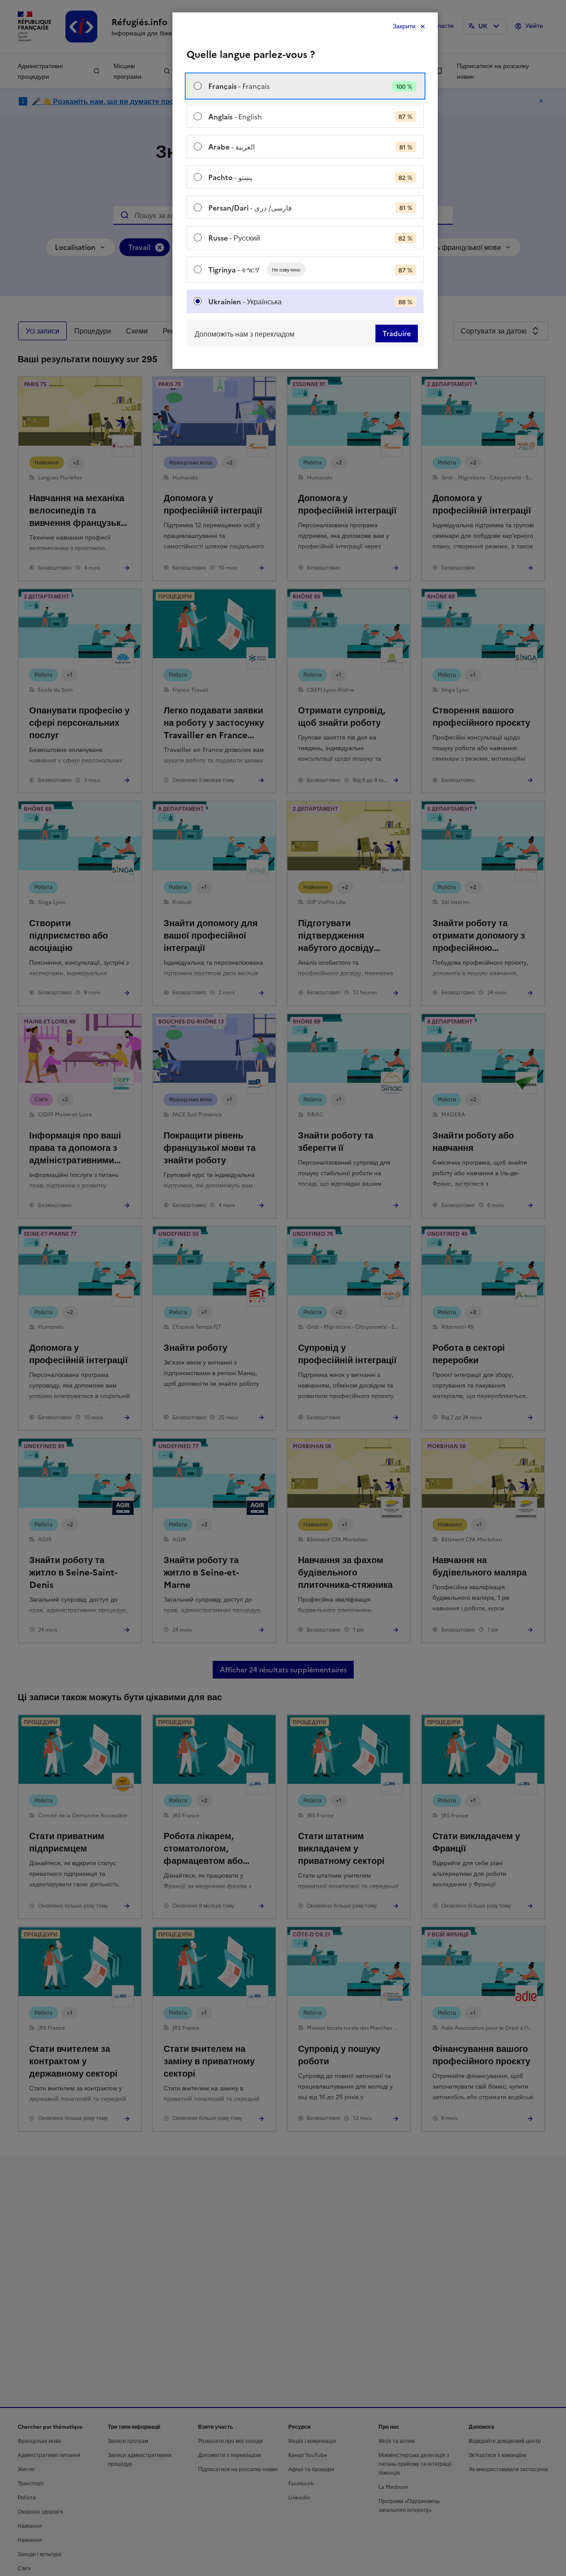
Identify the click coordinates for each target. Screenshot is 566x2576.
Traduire (397, 333)
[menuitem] (305, 86)
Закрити (404, 26)
